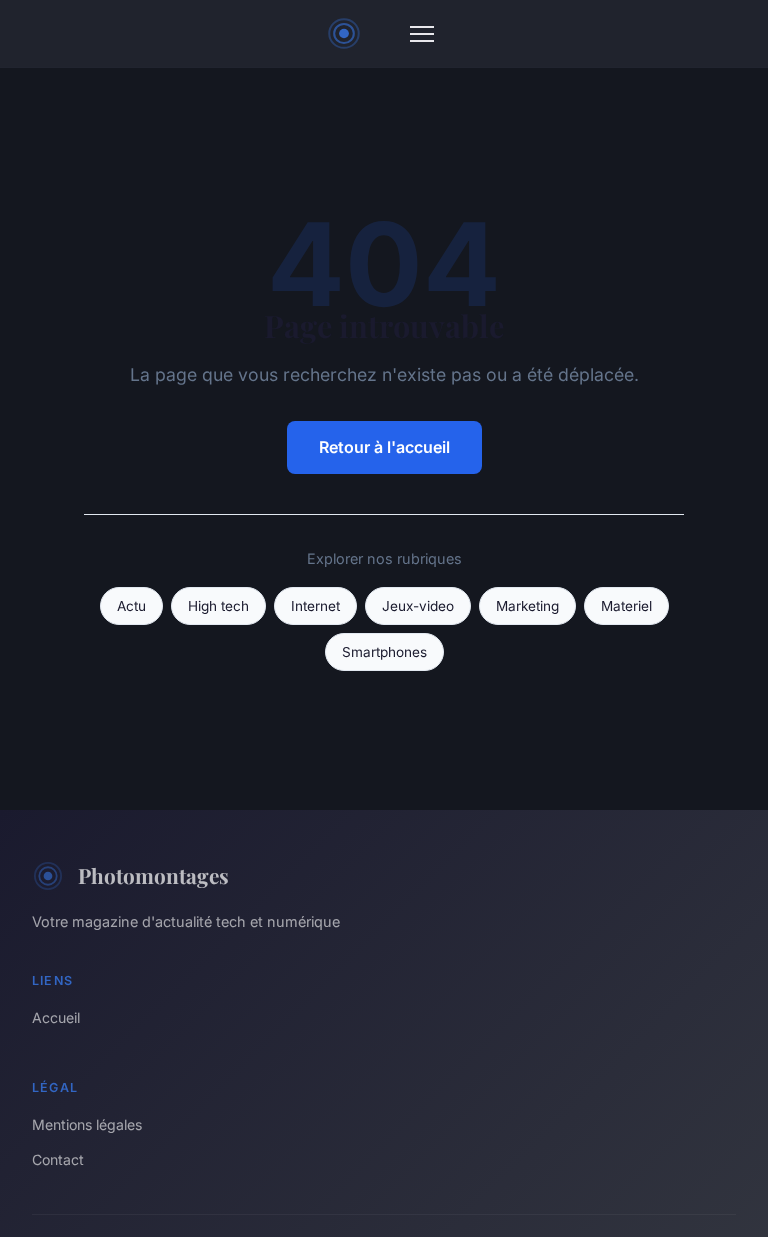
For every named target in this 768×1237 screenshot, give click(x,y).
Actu (131, 606)
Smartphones (384, 652)
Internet (315, 606)
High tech (218, 606)
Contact (58, 1159)
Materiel (626, 606)
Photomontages (153, 875)
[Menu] (422, 34)
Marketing (527, 606)
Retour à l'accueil (384, 447)
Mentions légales (87, 1124)
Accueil (56, 1017)
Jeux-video (418, 606)
